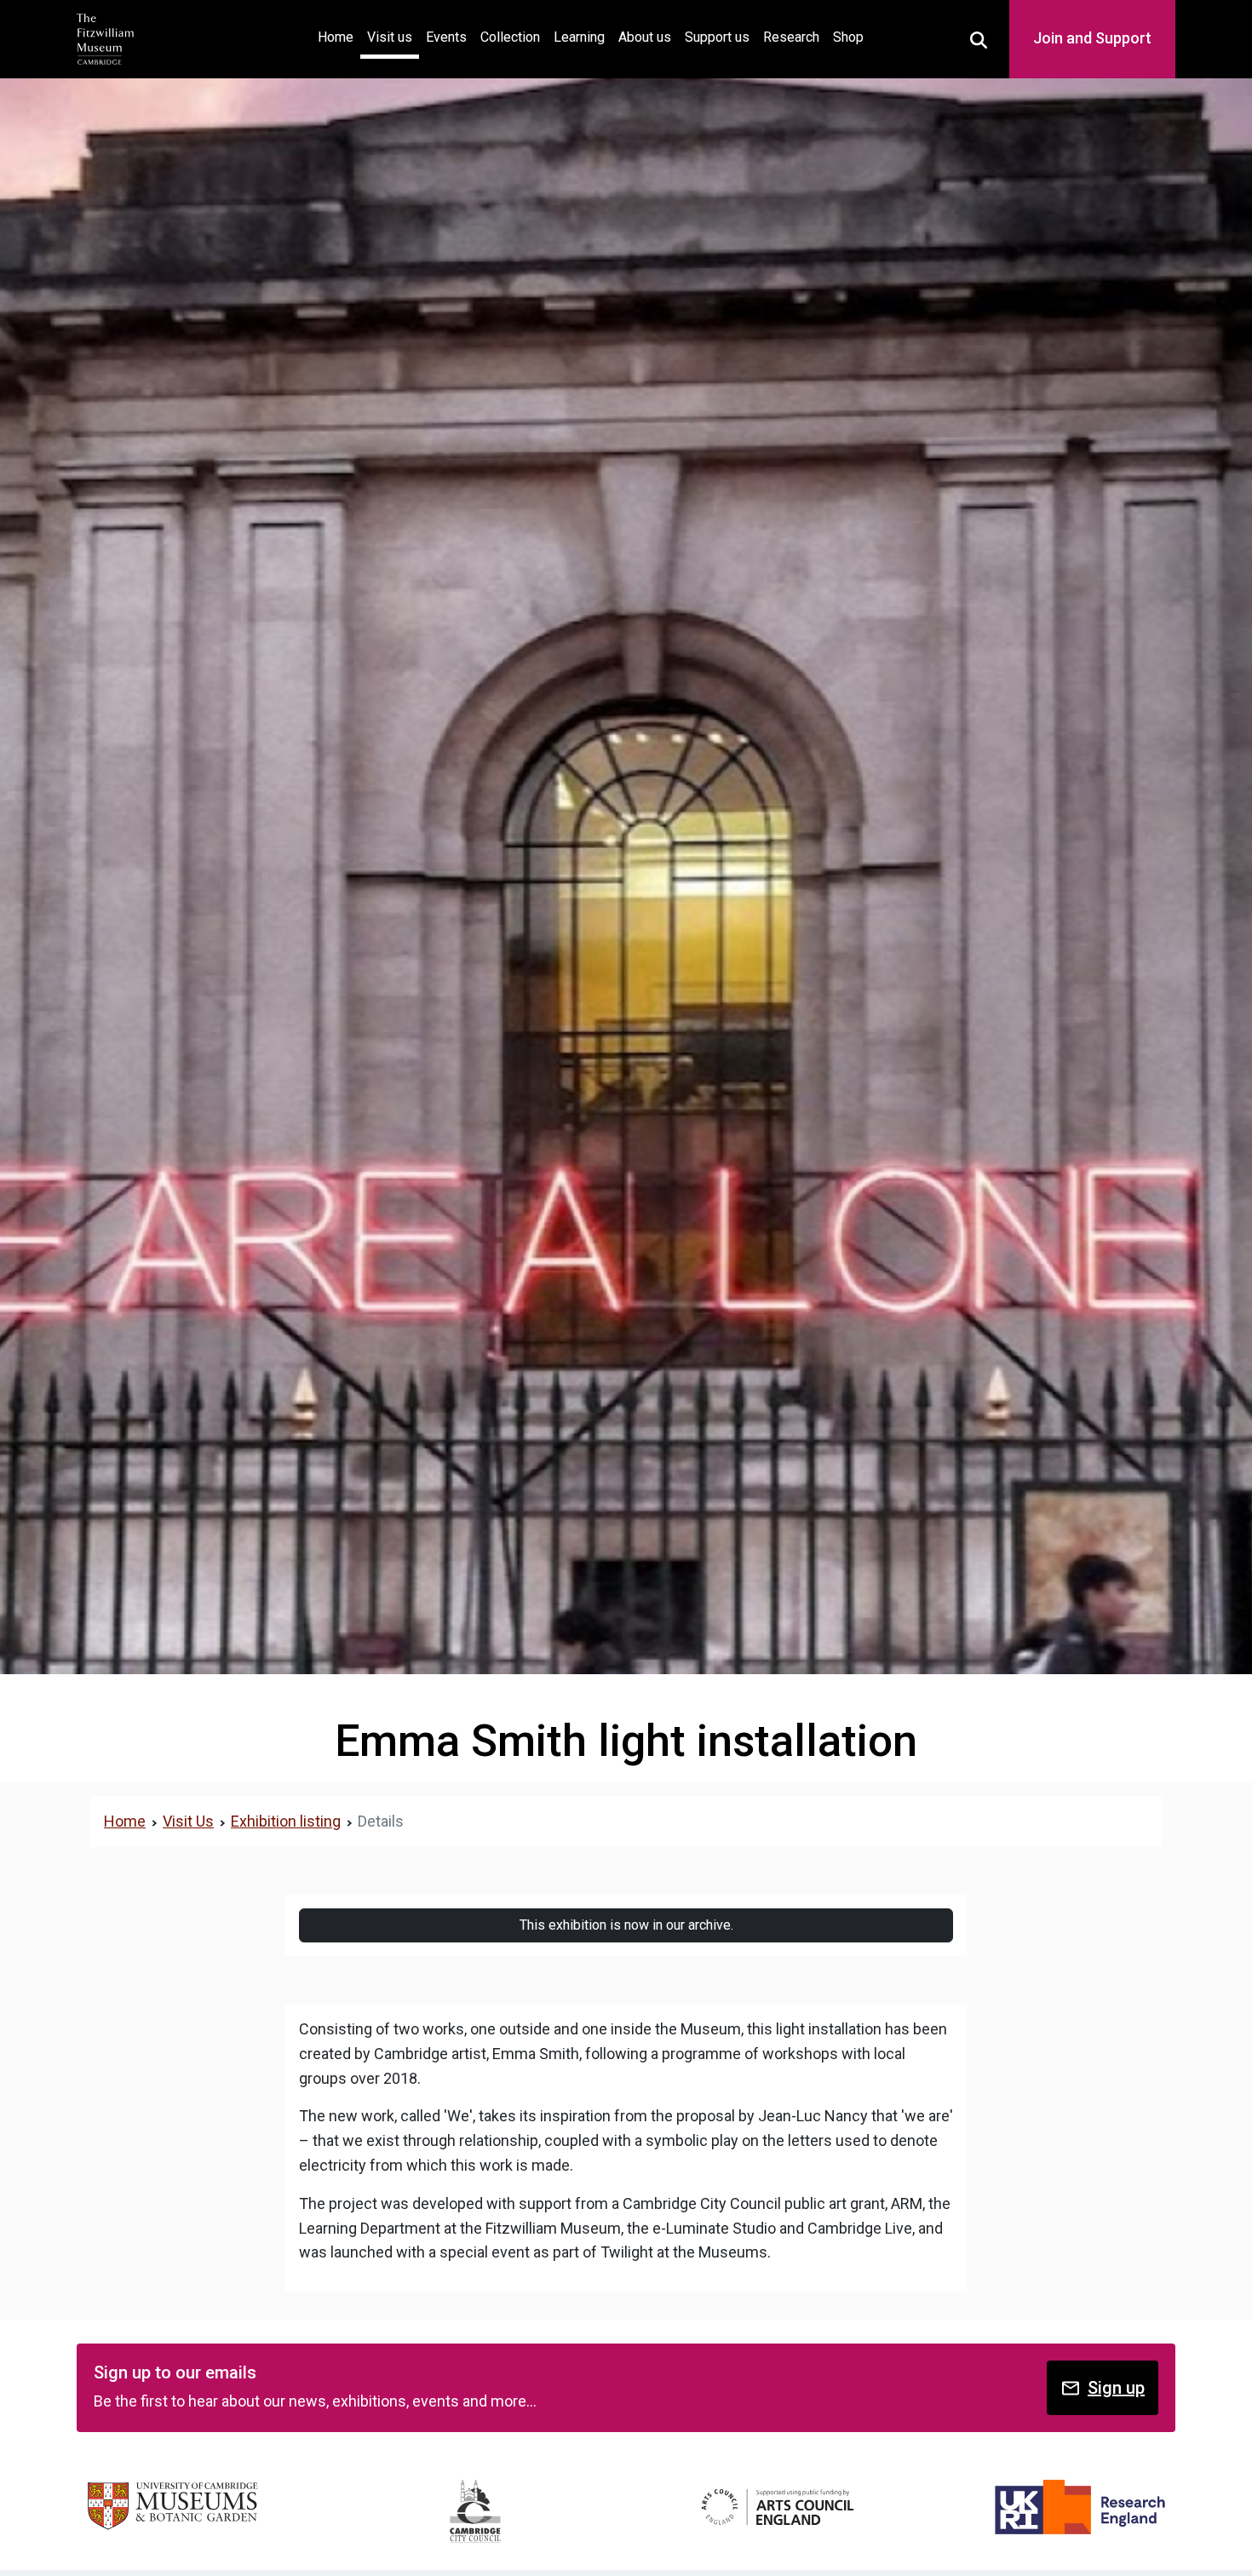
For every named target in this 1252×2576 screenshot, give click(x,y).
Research (791, 37)
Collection (510, 37)
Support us (717, 37)
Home (339, 37)
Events (446, 37)
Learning (579, 37)
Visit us (390, 37)
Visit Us (188, 1821)
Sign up (1116, 2388)
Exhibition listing (286, 1821)
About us (645, 37)
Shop (848, 37)
